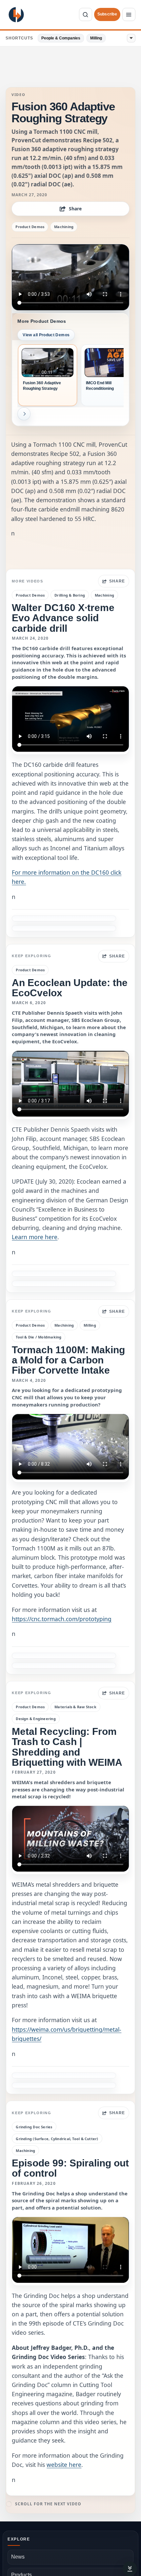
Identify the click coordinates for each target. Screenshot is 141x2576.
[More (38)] (131, 38)
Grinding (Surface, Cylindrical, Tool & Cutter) (57, 2139)
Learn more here (35, 1237)
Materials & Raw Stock (75, 1707)
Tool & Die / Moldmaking (39, 1337)
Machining (64, 227)
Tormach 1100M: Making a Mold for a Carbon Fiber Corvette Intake (68, 1360)
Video (18, 95)
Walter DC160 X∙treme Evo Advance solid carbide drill (63, 618)
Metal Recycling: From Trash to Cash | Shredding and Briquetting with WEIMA (67, 1747)
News (18, 2557)
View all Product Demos (46, 335)
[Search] (86, 14)
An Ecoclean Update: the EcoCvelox (70, 988)
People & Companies (61, 38)
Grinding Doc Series (34, 2127)
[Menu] (129, 14)
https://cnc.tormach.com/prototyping (62, 1619)
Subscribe (107, 14)
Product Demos (30, 227)
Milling (96, 38)
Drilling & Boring (70, 595)
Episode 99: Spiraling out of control (70, 2168)
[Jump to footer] (130, 2569)
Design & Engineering (36, 1719)
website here (64, 2465)
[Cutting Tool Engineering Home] (16, 15)
